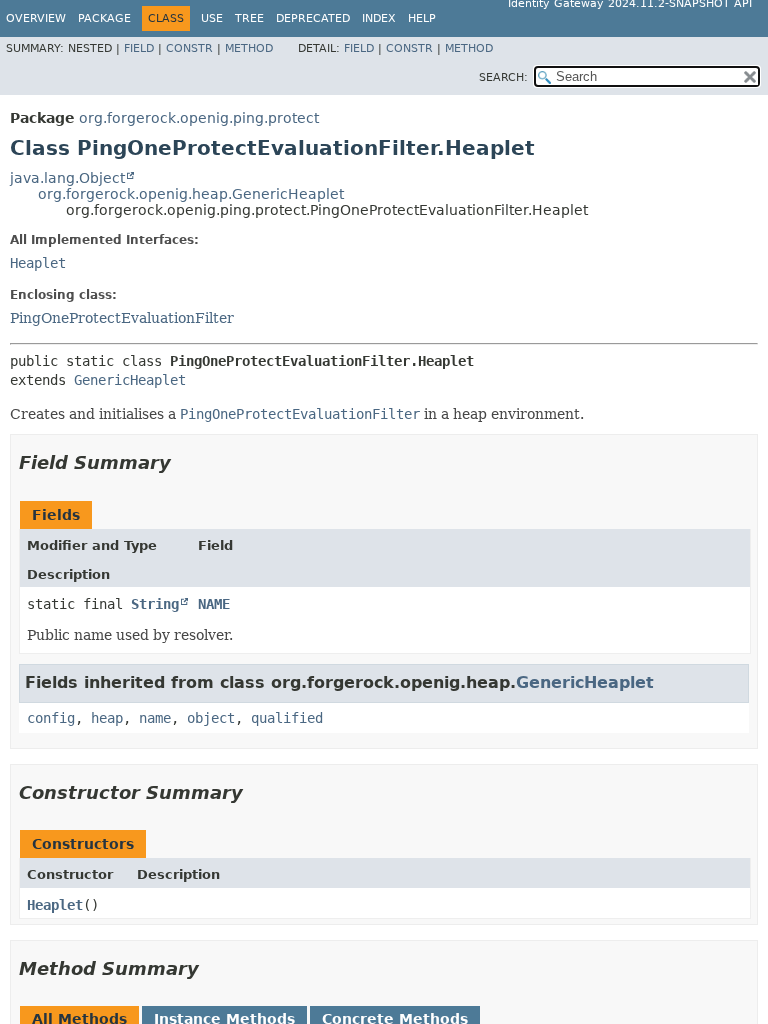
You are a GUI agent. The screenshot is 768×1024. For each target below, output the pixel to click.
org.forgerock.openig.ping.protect (199, 118)
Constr (189, 48)
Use (212, 18)
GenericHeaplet (130, 380)
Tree (249, 18)
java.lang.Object (67, 178)
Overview (36, 18)
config (51, 718)
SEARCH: (503, 77)
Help (422, 18)
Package (104, 18)
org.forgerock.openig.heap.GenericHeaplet (191, 194)
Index (379, 18)
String (155, 604)
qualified (287, 718)
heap (107, 718)
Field (139, 48)
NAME (214, 604)
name (155, 718)
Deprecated (313, 18)
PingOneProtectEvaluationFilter (122, 318)
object (211, 718)
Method (249, 48)
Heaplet (38, 263)
